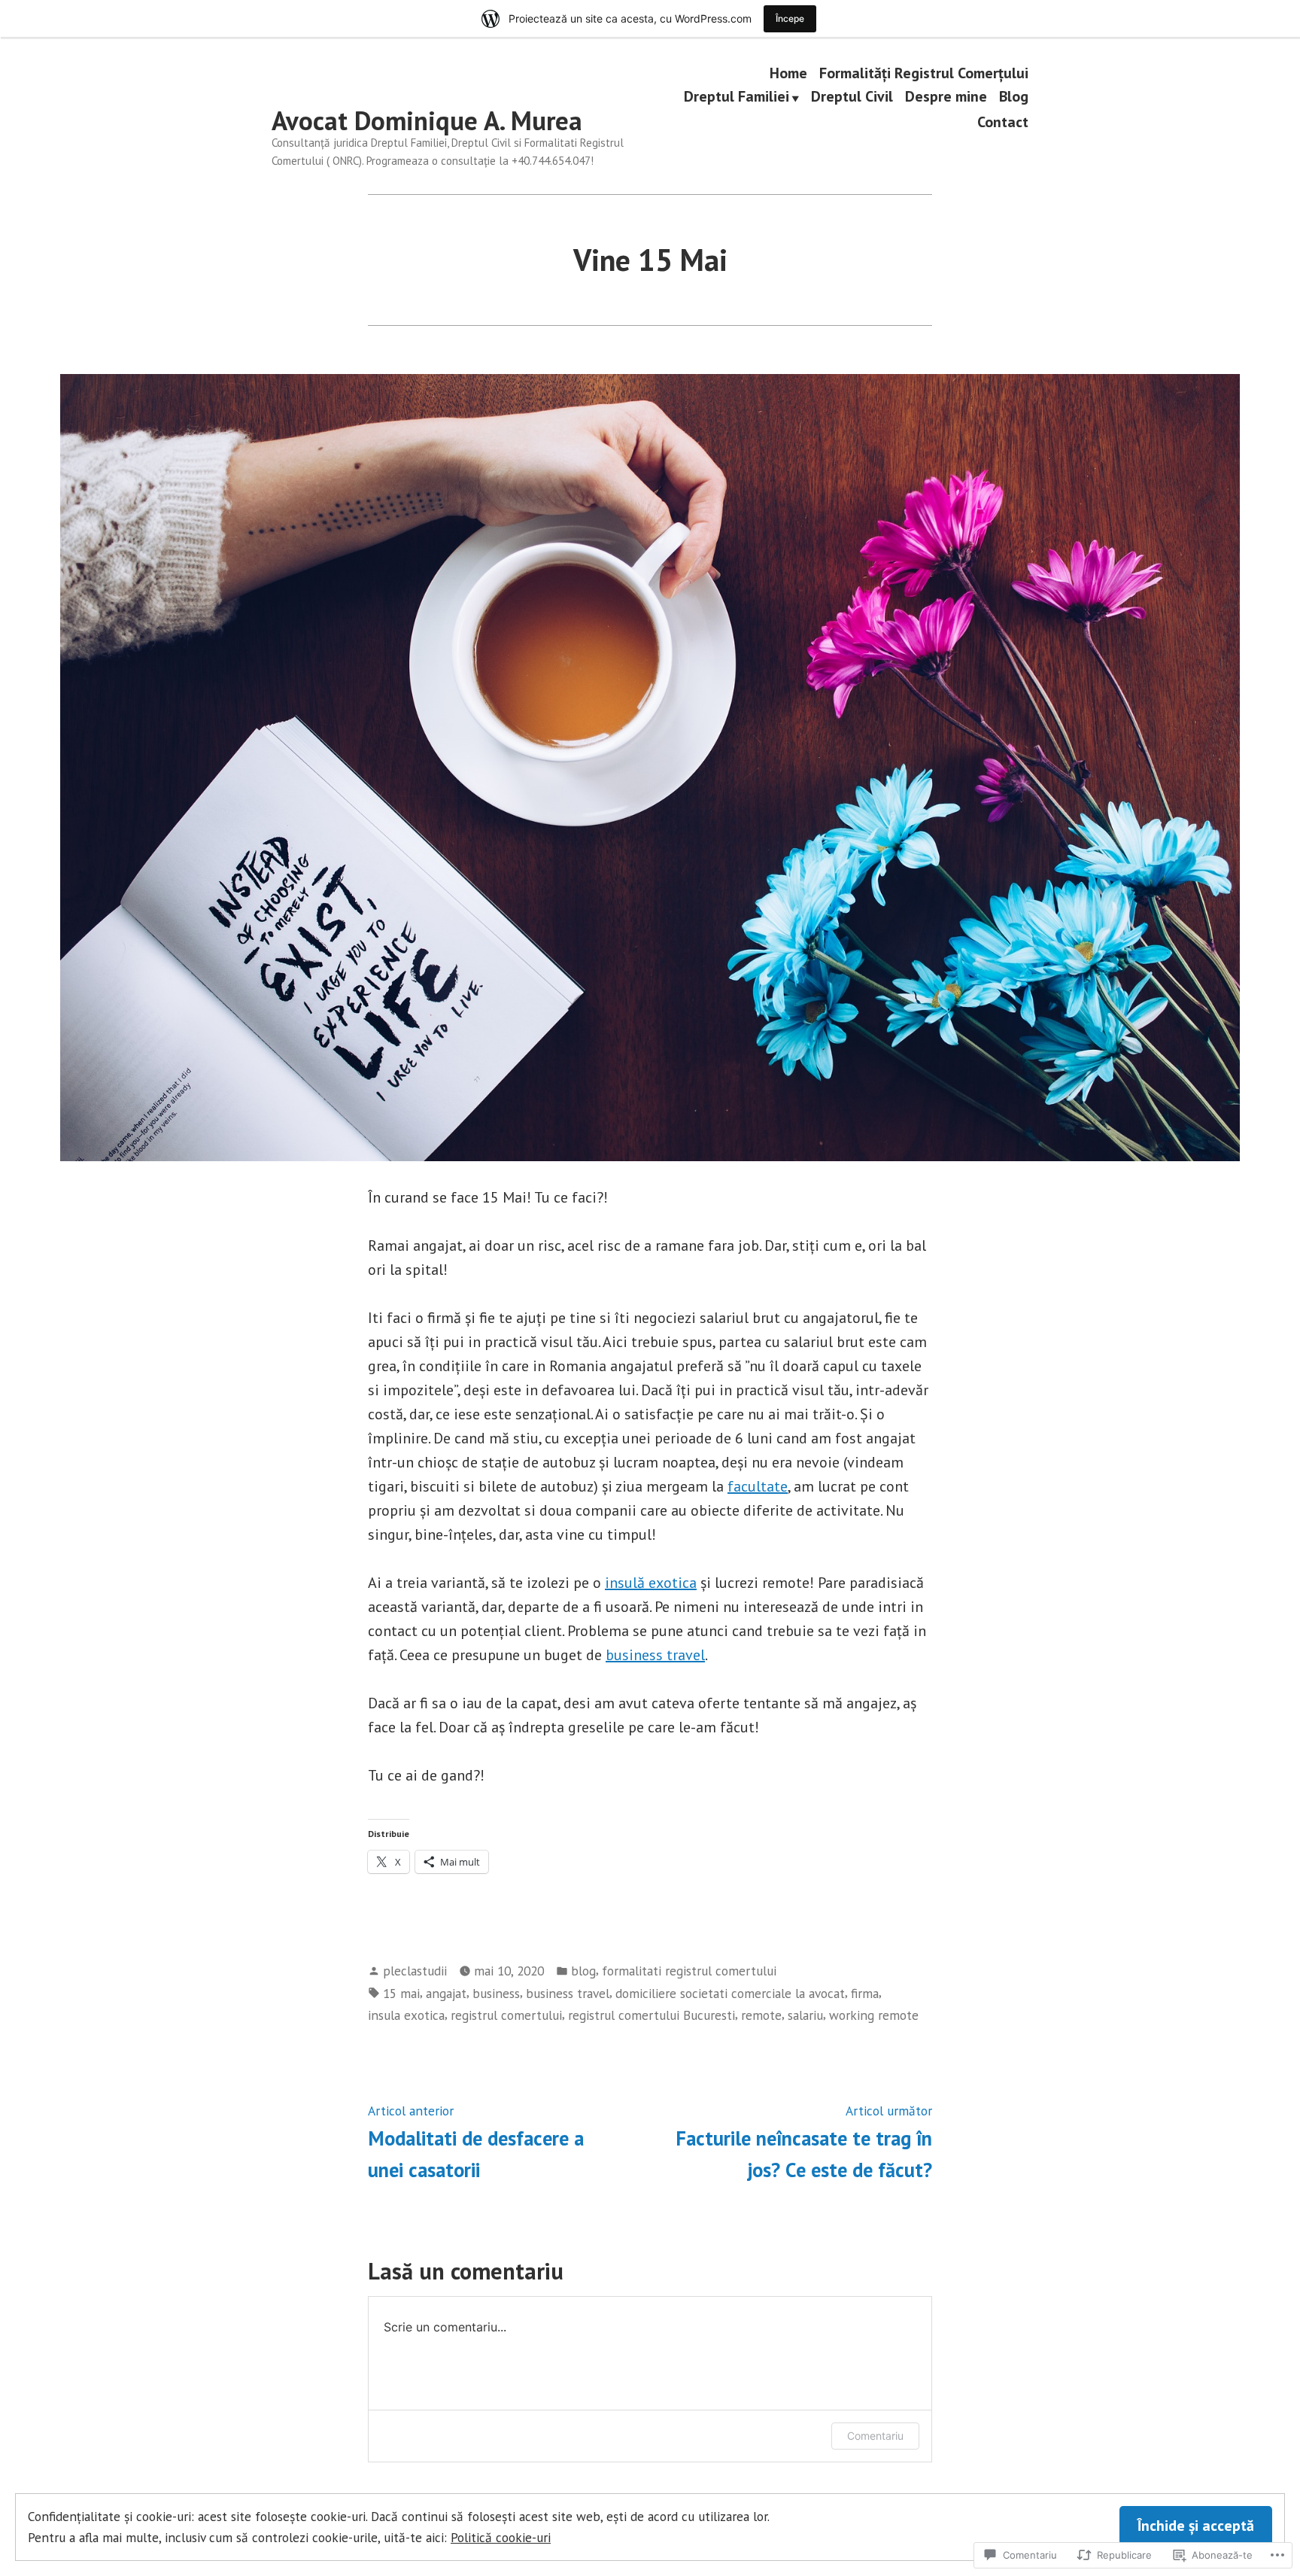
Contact (1003, 122)
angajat (446, 1993)
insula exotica (406, 2015)
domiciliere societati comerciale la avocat (730, 1993)
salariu (805, 2015)
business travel (655, 1655)
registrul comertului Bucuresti (652, 2015)
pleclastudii (415, 1971)
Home (788, 73)
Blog (1014, 98)
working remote (874, 2015)
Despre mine (946, 98)
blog (583, 1971)
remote (761, 2015)
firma (865, 1993)
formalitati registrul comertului (689, 1971)
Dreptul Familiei (737, 98)
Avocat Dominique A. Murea (427, 120)
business (496, 1993)
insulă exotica (651, 1583)
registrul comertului (506, 2015)
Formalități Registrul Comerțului (924, 73)
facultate (758, 1486)
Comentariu (875, 2436)
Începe (790, 18)
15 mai (401, 1993)
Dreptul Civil (852, 98)
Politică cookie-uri (501, 2537)
